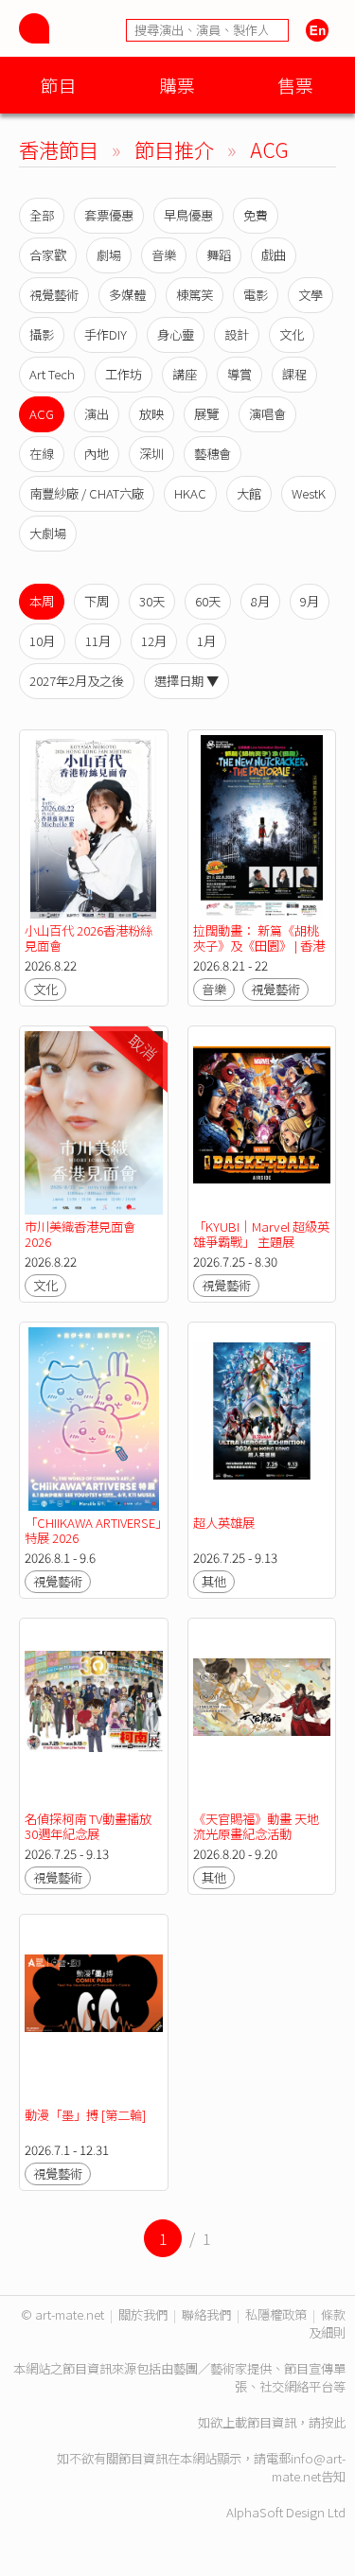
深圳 (151, 454)
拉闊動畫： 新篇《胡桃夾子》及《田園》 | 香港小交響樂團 (259, 946)
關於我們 (143, 2314)
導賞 (240, 374)
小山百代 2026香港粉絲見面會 (89, 938)
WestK (309, 493)
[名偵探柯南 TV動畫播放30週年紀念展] (94, 1715)
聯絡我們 (206, 2314)
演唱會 (267, 414)
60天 (208, 601)
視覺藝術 (54, 295)
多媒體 (127, 295)
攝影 (42, 334)
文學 (311, 295)
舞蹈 (219, 255)
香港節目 (59, 149)
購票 (177, 85)
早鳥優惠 (188, 215)
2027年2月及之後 (77, 681)
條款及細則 (327, 2323)
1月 (206, 641)
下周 (97, 601)
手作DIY (106, 334)
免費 (256, 215)
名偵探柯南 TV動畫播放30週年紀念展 (88, 1826)
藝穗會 (213, 454)
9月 (310, 601)
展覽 (206, 414)
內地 (97, 454)
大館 (249, 493)
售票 (295, 85)
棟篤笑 (195, 295)
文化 (292, 334)
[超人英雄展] (262, 1419)
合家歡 (48, 255)
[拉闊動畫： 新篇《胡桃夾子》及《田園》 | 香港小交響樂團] (262, 827)
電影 (256, 295)
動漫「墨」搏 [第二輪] (85, 2115)
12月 (154, 641)
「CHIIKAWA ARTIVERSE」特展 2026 (93, 1530)
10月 (42, 641)
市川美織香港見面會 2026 (80, 1234)
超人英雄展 (224, 1523)
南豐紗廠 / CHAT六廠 (87, 493)
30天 (152, 601)
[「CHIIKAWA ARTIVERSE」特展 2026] (94, 1419)
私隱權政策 (276, 2314)
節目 (59, 85)
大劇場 (48, 533)
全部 (42, 215)
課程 (294, 374)
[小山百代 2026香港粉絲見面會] (94, 827)
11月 (98, 641)
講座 (185, 374)
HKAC (190, 493)
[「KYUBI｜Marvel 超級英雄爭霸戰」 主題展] (262, 1123)
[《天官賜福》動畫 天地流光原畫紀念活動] (262, 1715)
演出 (97, 414)
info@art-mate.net (309, 2467)
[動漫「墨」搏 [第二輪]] (94, 2011)
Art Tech (52, 374)
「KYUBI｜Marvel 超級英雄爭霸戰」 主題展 (261, 1234)
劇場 (109, 255)
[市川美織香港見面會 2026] (94, 1123)
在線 (42, 454)
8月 (260, 601)
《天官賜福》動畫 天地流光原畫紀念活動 (256, 1826)
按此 (333, 2422)
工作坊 (124, 374)
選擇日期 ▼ (186, 681)
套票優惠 (109, 215)
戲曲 (274, 255)
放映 (151, 414)
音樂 (164, 255)
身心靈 (176, 334)
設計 (237, 334)
